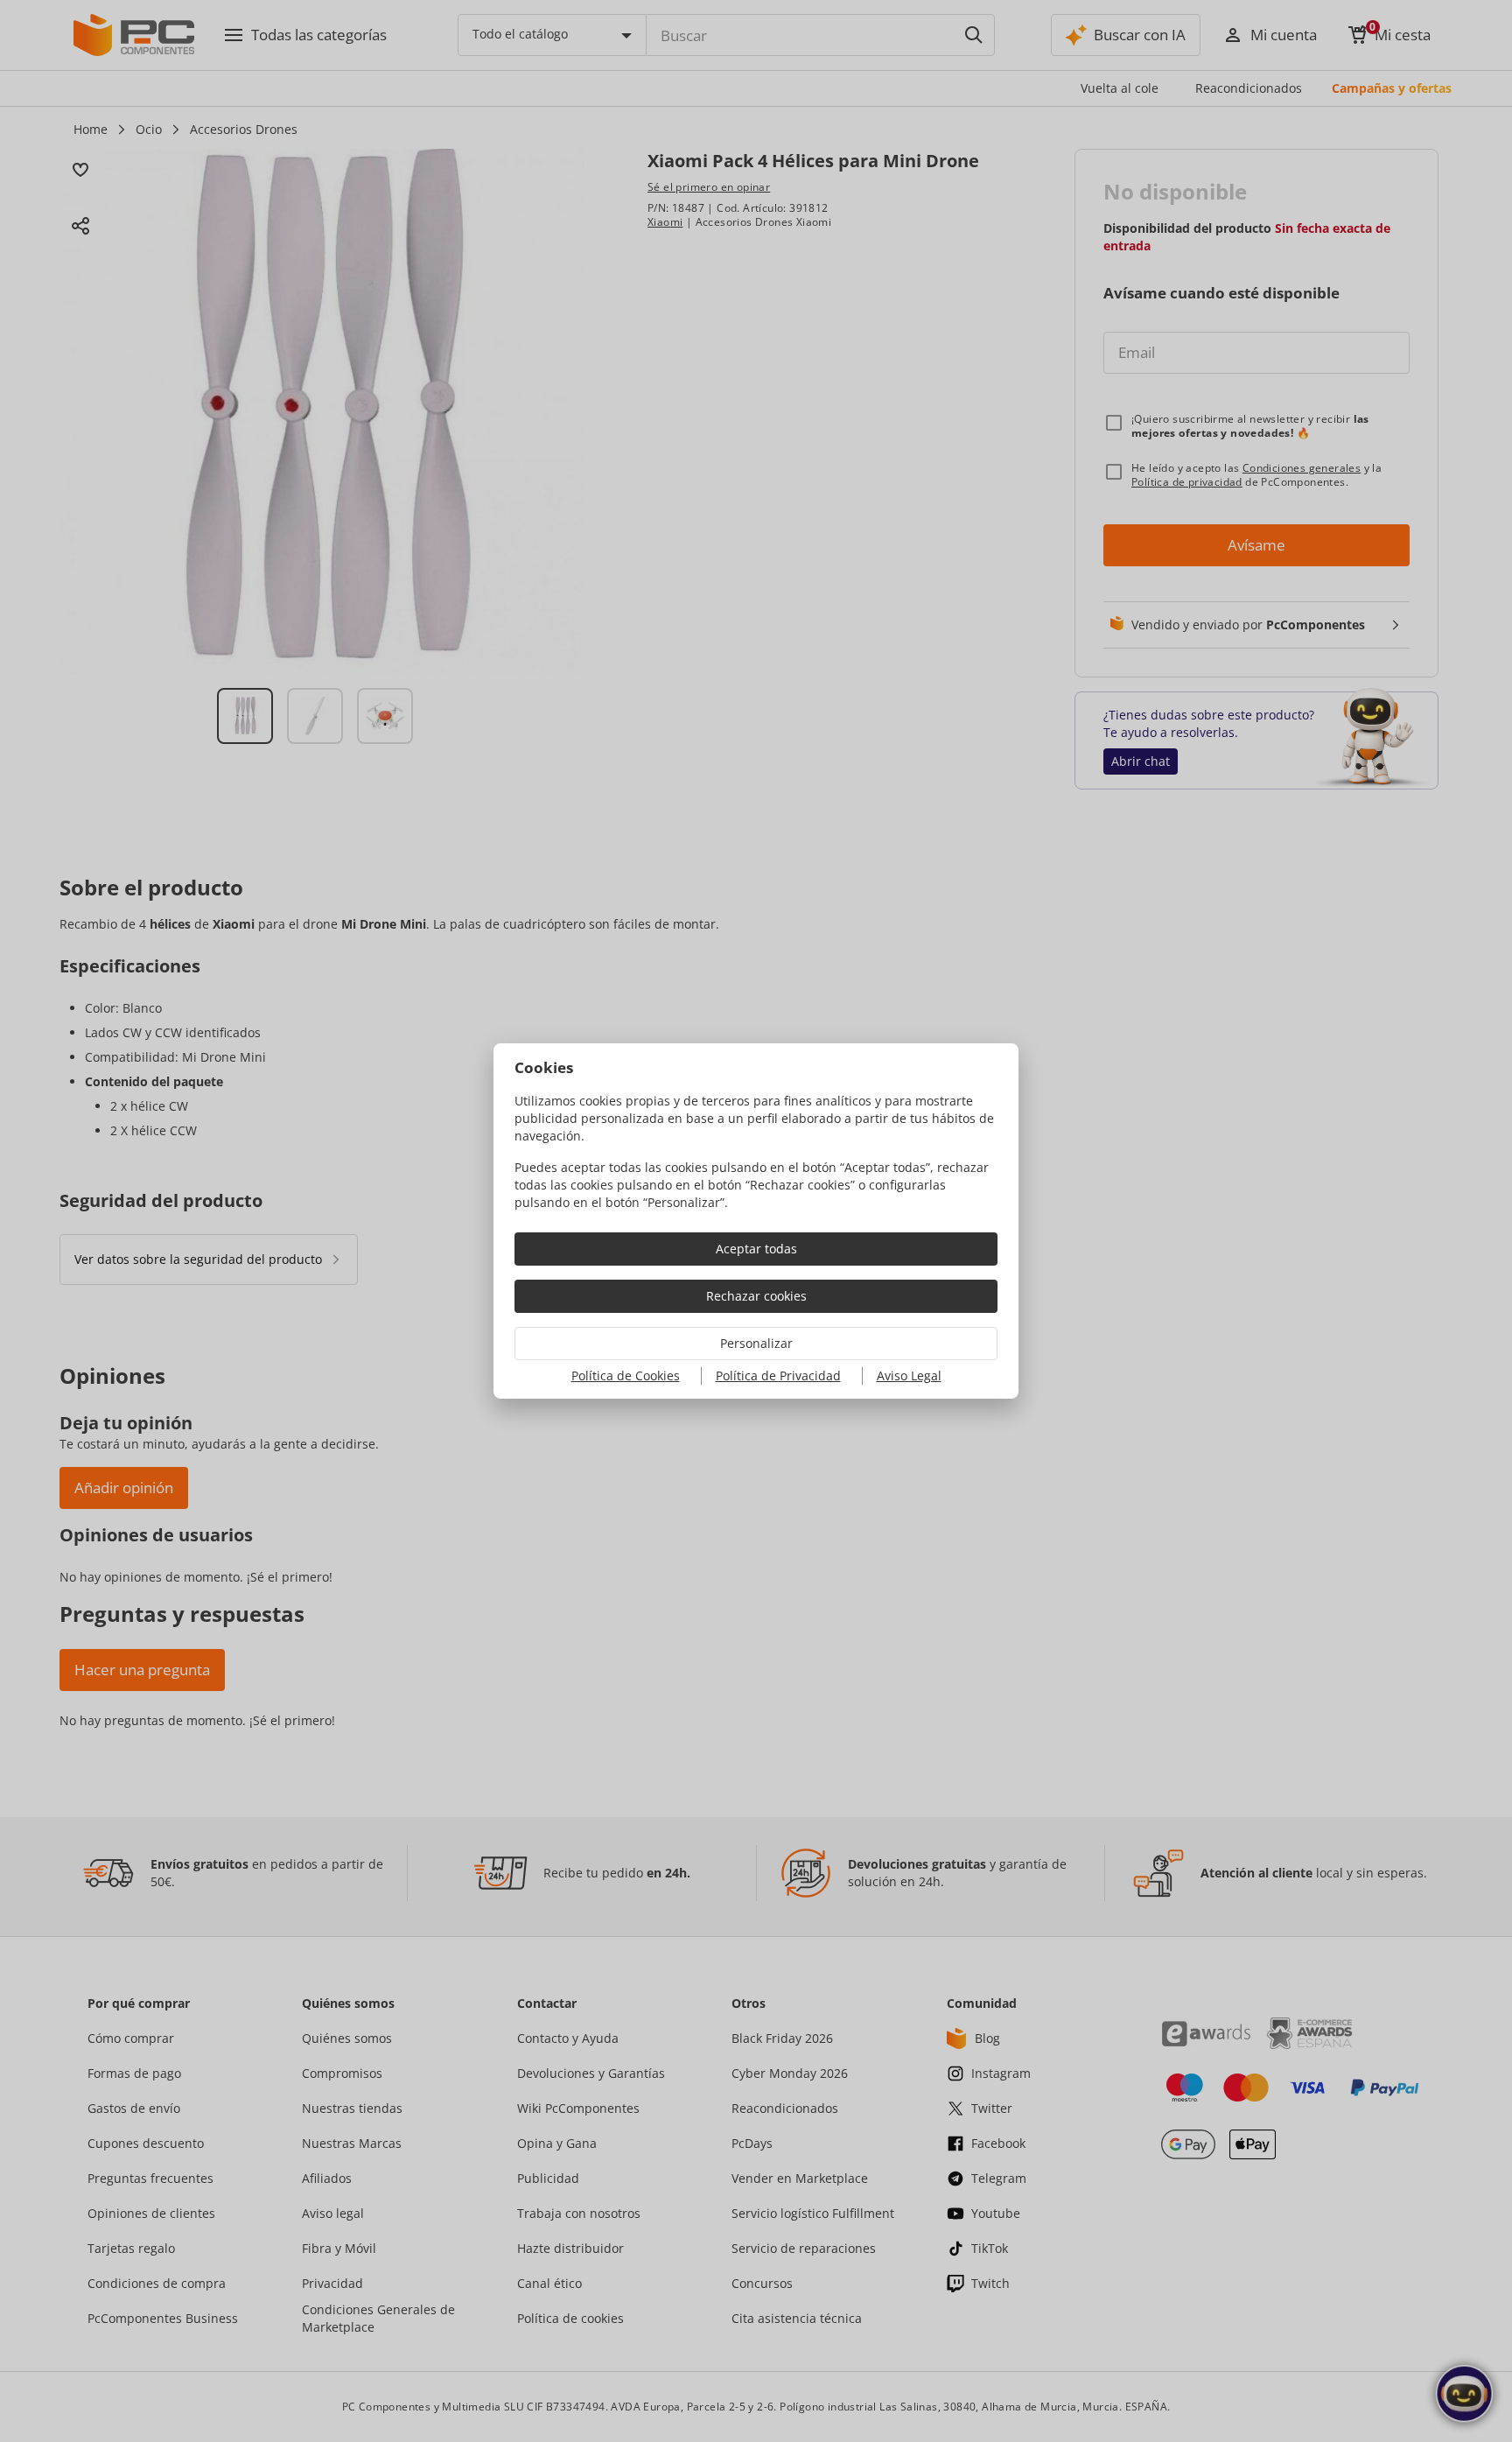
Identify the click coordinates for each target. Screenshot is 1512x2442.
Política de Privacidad (778, 1375)
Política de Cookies (626, 1375)
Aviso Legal (909, 1375)
